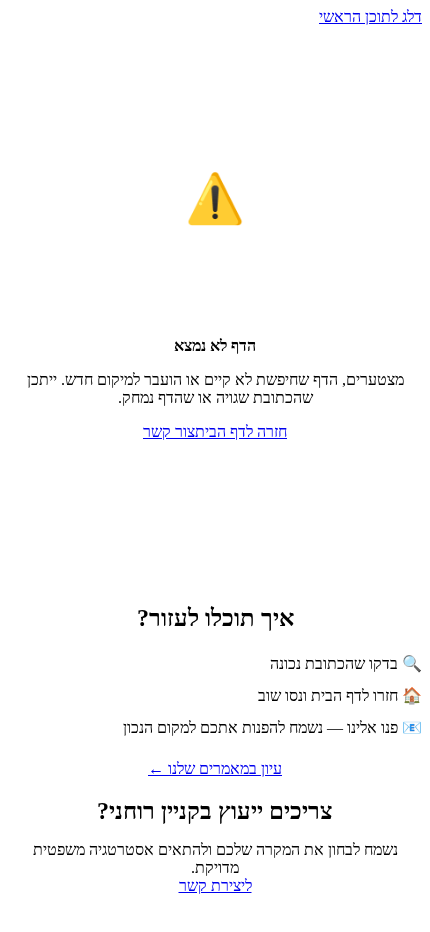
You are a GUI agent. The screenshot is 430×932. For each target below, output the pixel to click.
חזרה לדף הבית (241, 431)
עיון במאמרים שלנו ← (215, 768)
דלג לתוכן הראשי (370, 16)
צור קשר (169, 431)
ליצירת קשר (215, 885)
